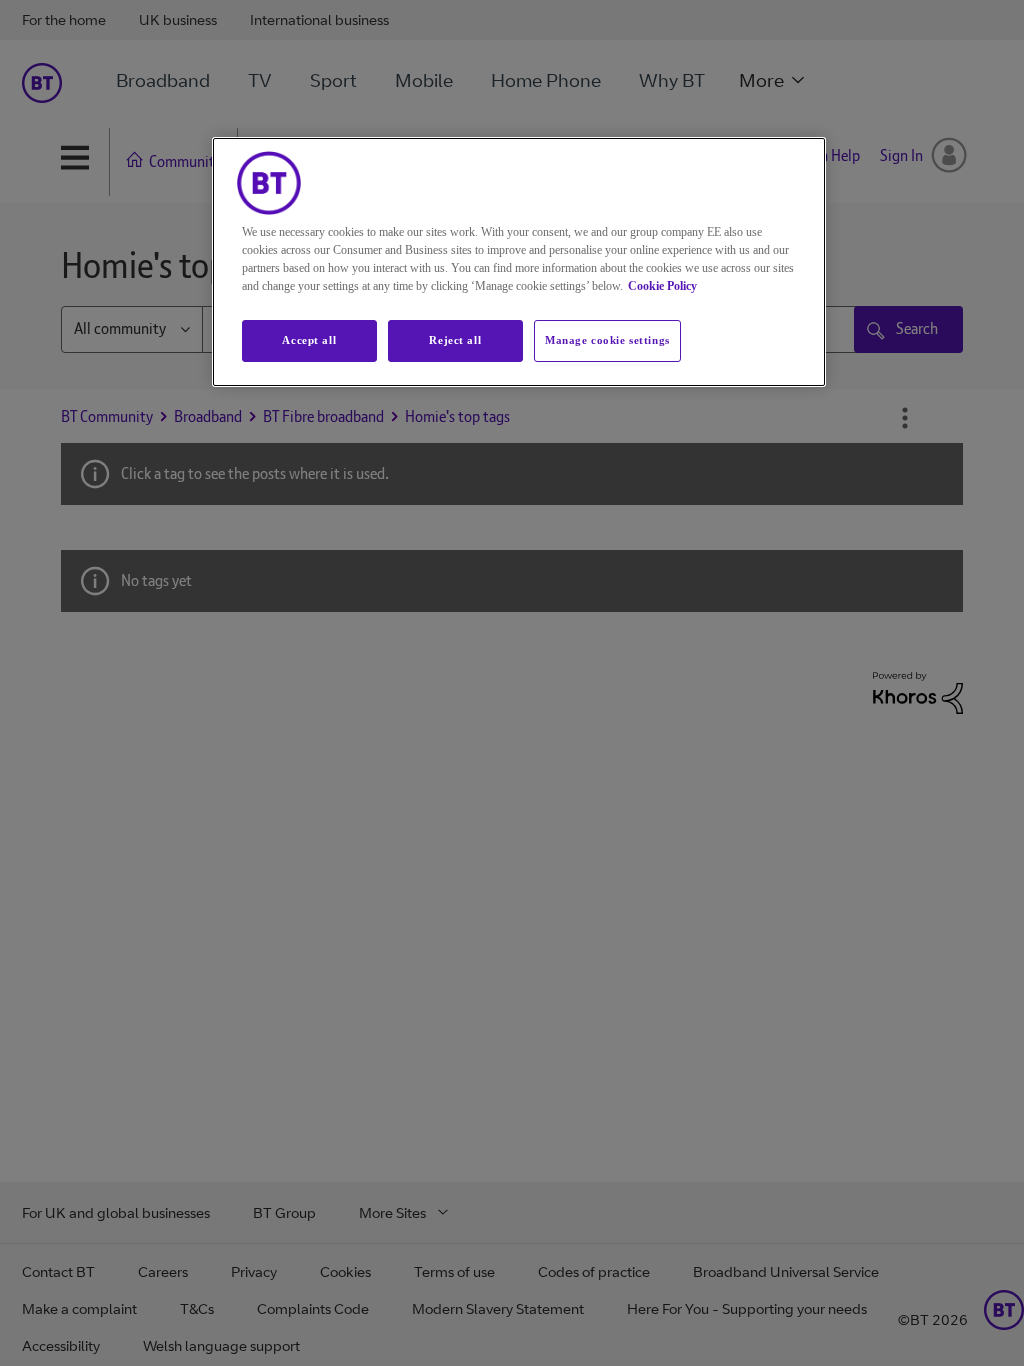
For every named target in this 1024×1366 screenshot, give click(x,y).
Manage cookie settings (607, 340)
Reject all (455, 340)
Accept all (309, 340)
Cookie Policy (662, 286)
